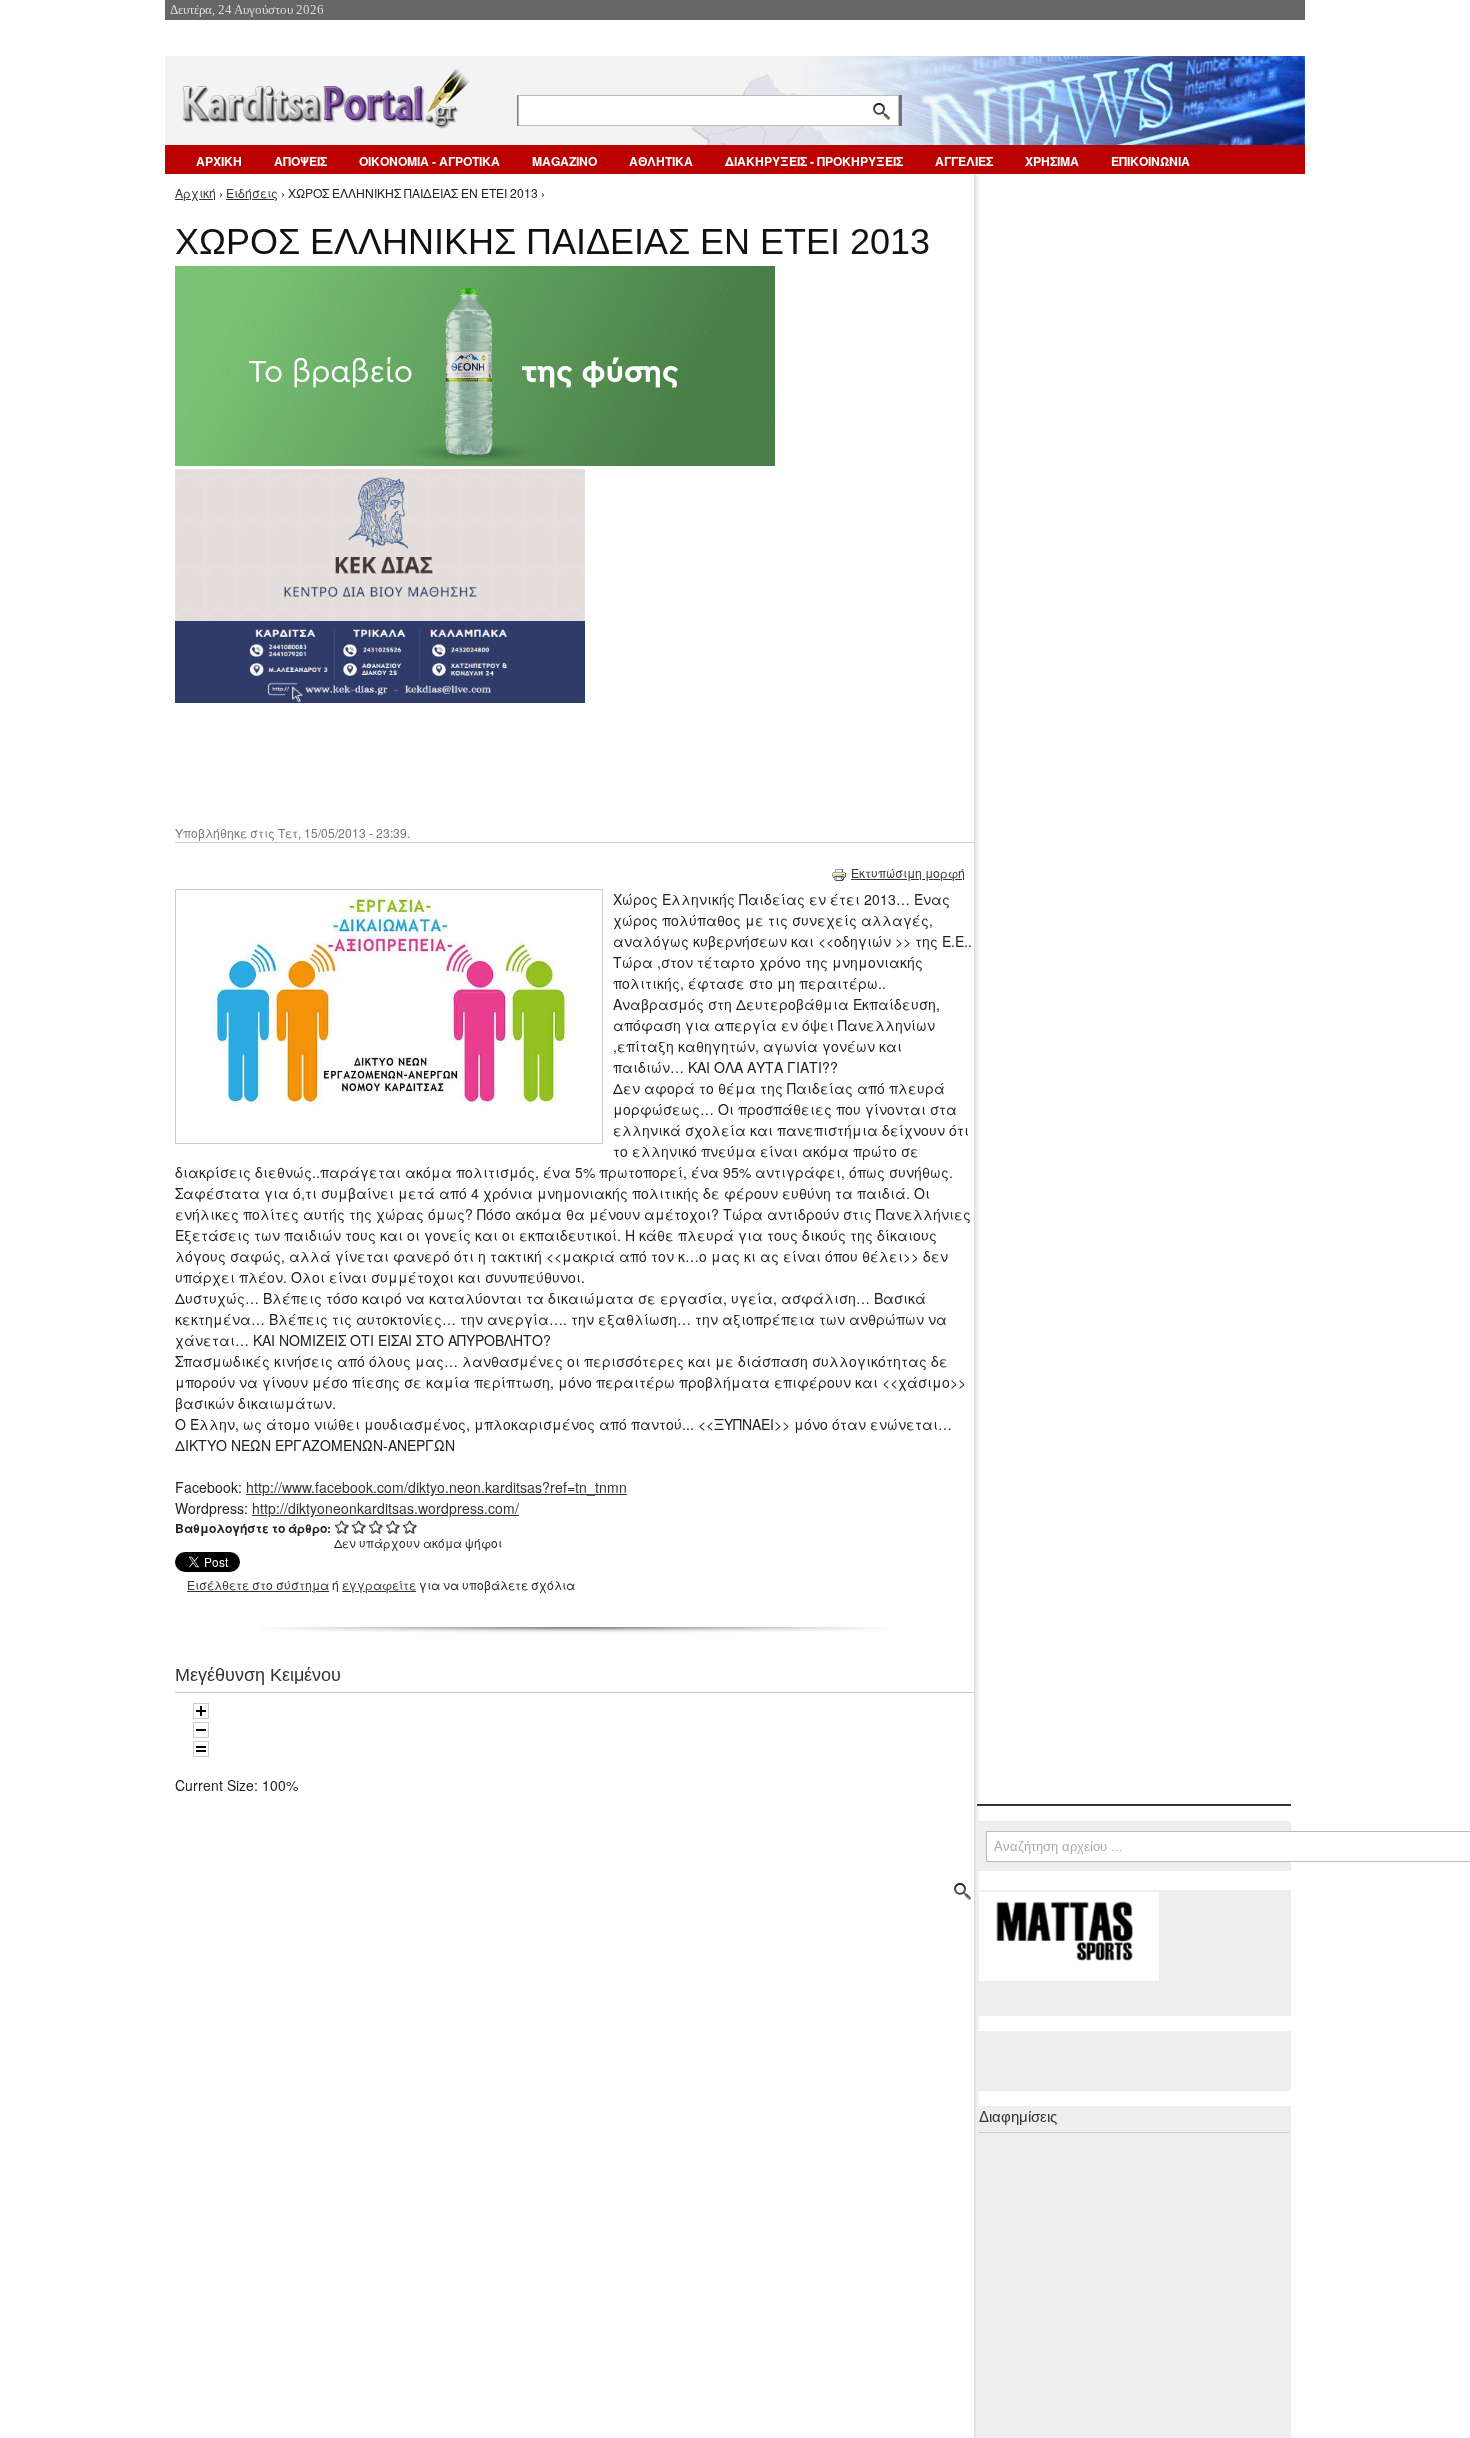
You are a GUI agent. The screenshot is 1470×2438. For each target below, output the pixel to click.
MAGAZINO (564, 161)
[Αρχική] (324, 94)
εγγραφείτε (379, 1584)
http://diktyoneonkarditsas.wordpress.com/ (385, 1508)
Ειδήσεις (252, 192)
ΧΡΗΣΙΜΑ (1052, 161)
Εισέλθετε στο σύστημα (258, 1584)
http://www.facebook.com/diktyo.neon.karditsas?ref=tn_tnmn (436, 1487)
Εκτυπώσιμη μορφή (908, 872)
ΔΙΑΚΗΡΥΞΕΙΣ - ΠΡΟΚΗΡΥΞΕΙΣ (814, 161)
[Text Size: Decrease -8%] (201, 1730)
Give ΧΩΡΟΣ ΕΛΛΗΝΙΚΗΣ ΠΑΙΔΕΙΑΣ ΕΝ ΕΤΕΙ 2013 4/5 (393, 1526)
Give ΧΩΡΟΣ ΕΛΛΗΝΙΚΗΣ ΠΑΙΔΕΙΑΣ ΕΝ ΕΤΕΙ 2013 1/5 (342, 1526)
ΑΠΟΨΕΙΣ (300, 161)
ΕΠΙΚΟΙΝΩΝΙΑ (1150, 161)
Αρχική (195, 192)
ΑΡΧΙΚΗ (219, 161)
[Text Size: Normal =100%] (201, 1749)
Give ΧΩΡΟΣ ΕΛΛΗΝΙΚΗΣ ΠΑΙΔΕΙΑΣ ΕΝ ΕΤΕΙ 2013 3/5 (376, 1526)
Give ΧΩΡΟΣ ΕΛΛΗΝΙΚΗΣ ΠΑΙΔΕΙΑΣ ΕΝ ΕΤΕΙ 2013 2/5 (359, 1526)
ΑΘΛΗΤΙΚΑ (661, 161)
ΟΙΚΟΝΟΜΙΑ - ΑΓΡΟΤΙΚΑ (429, 161)
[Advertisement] (530, 762)
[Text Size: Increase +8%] (201, 1711)
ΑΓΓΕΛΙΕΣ (964, 161)
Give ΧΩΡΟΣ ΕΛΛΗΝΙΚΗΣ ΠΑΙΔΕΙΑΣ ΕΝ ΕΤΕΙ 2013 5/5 (410, 1526)
